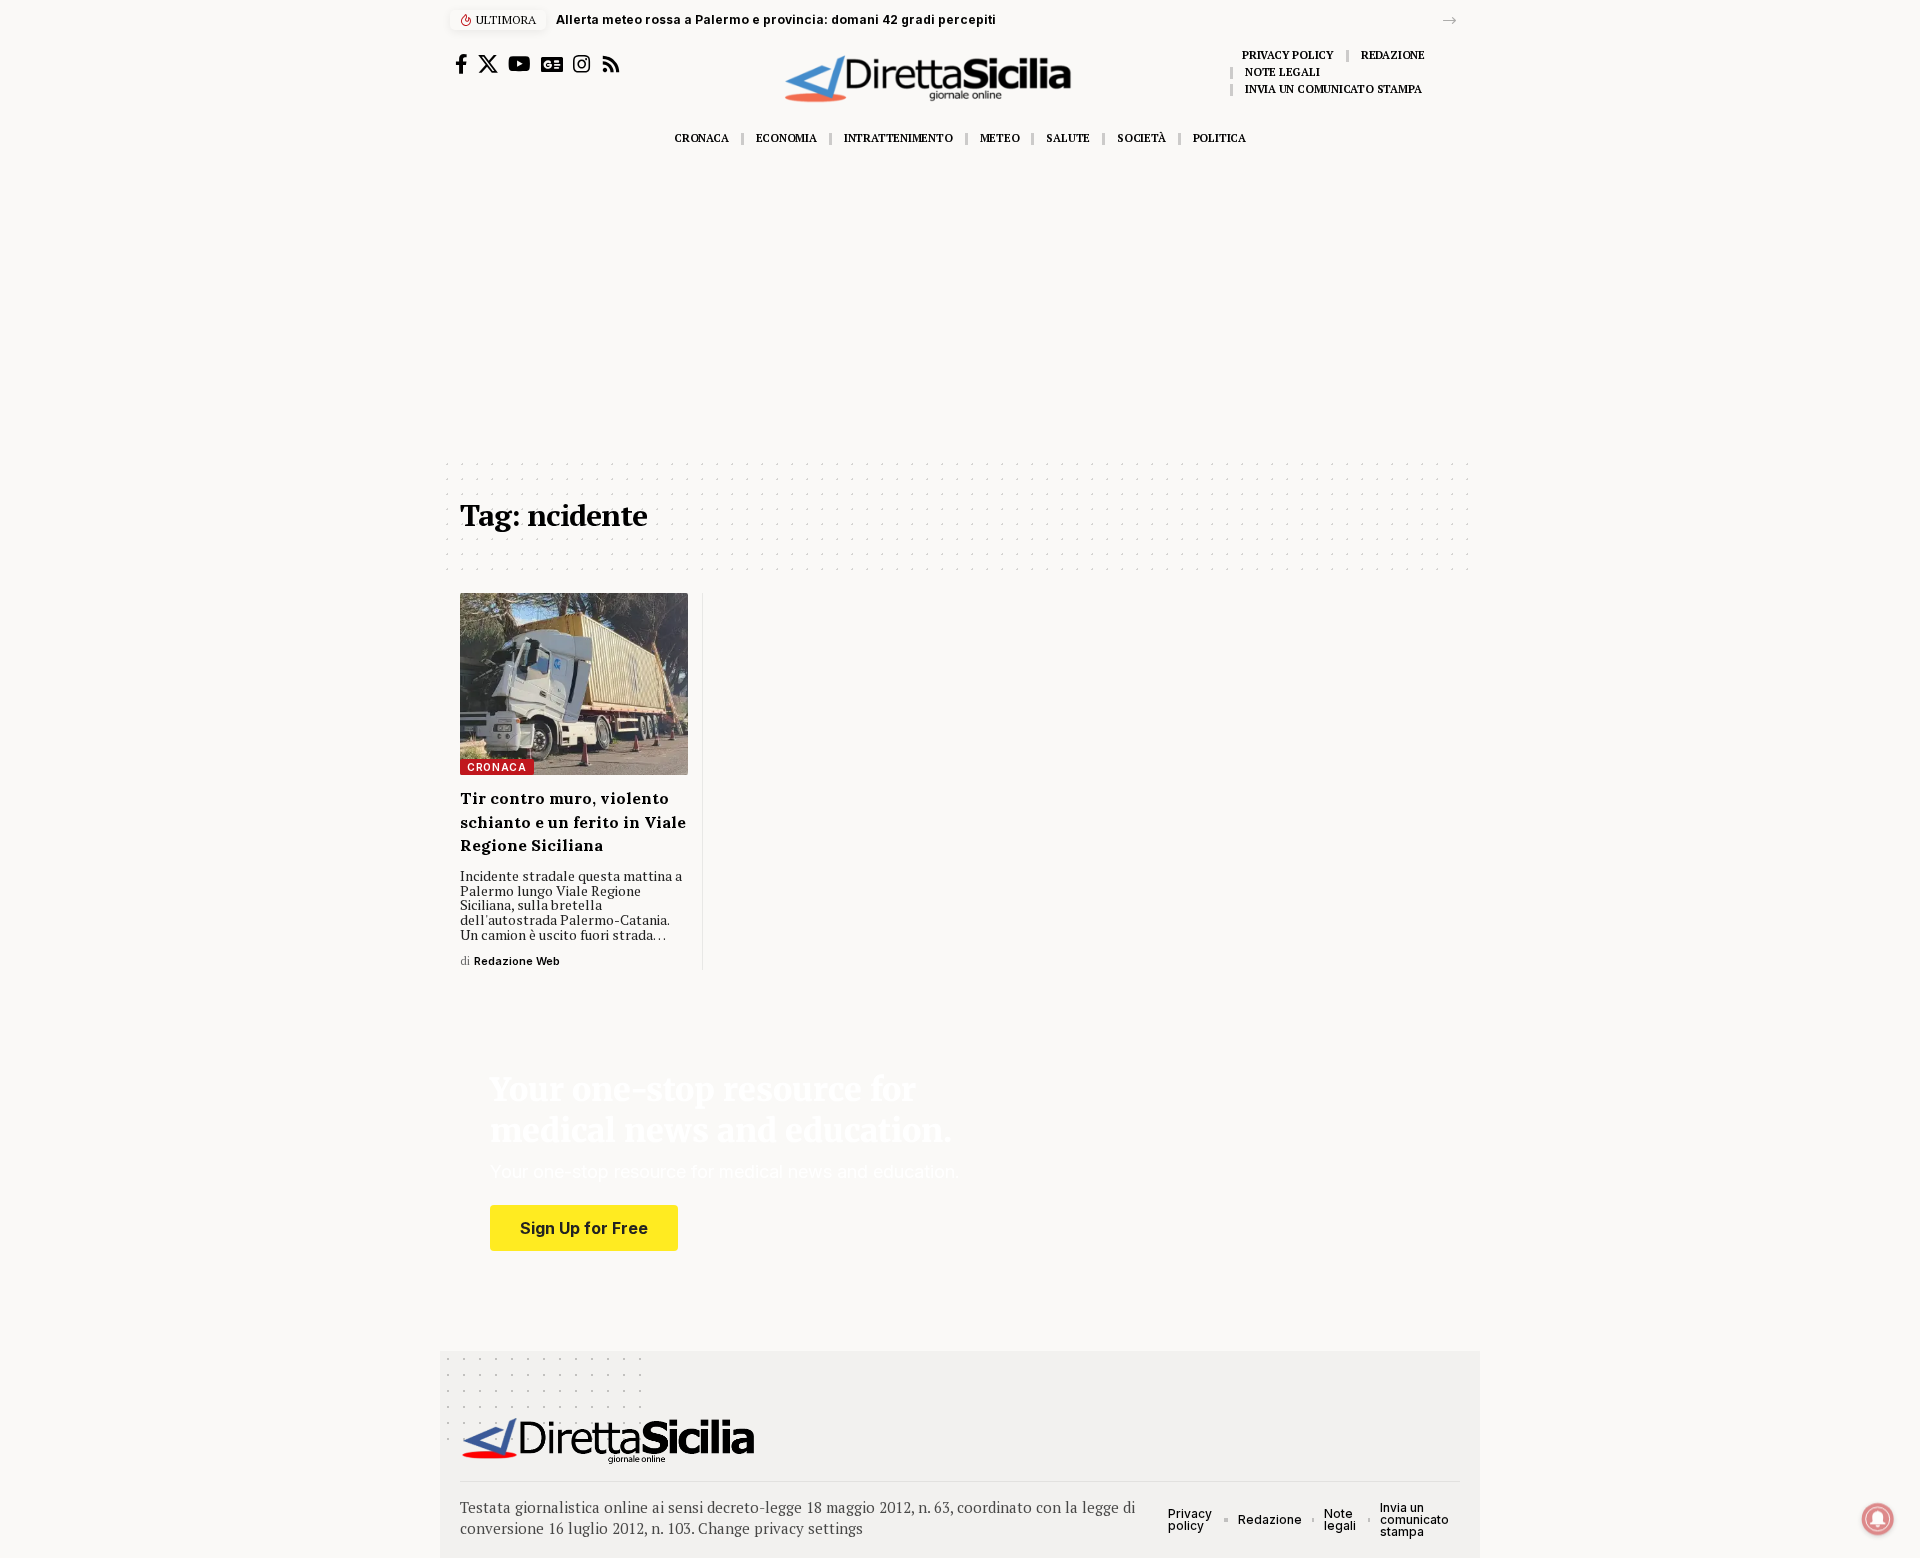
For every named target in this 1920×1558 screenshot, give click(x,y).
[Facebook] (461, 64)
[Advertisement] (960, 307)
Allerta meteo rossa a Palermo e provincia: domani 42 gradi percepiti (776, 19)
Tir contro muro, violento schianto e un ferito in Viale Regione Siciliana (573, 821)
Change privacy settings (780, 1528)
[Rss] (611, 64)
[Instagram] (582, 64)
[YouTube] (519, 64)
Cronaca (497, 767)
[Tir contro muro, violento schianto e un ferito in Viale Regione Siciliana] (574, 684)
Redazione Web (517, 961)
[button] (1449, 20)
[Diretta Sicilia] (609, 1441)
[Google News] (552, 64)
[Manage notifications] (1878, 1519)
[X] (488, 64)
